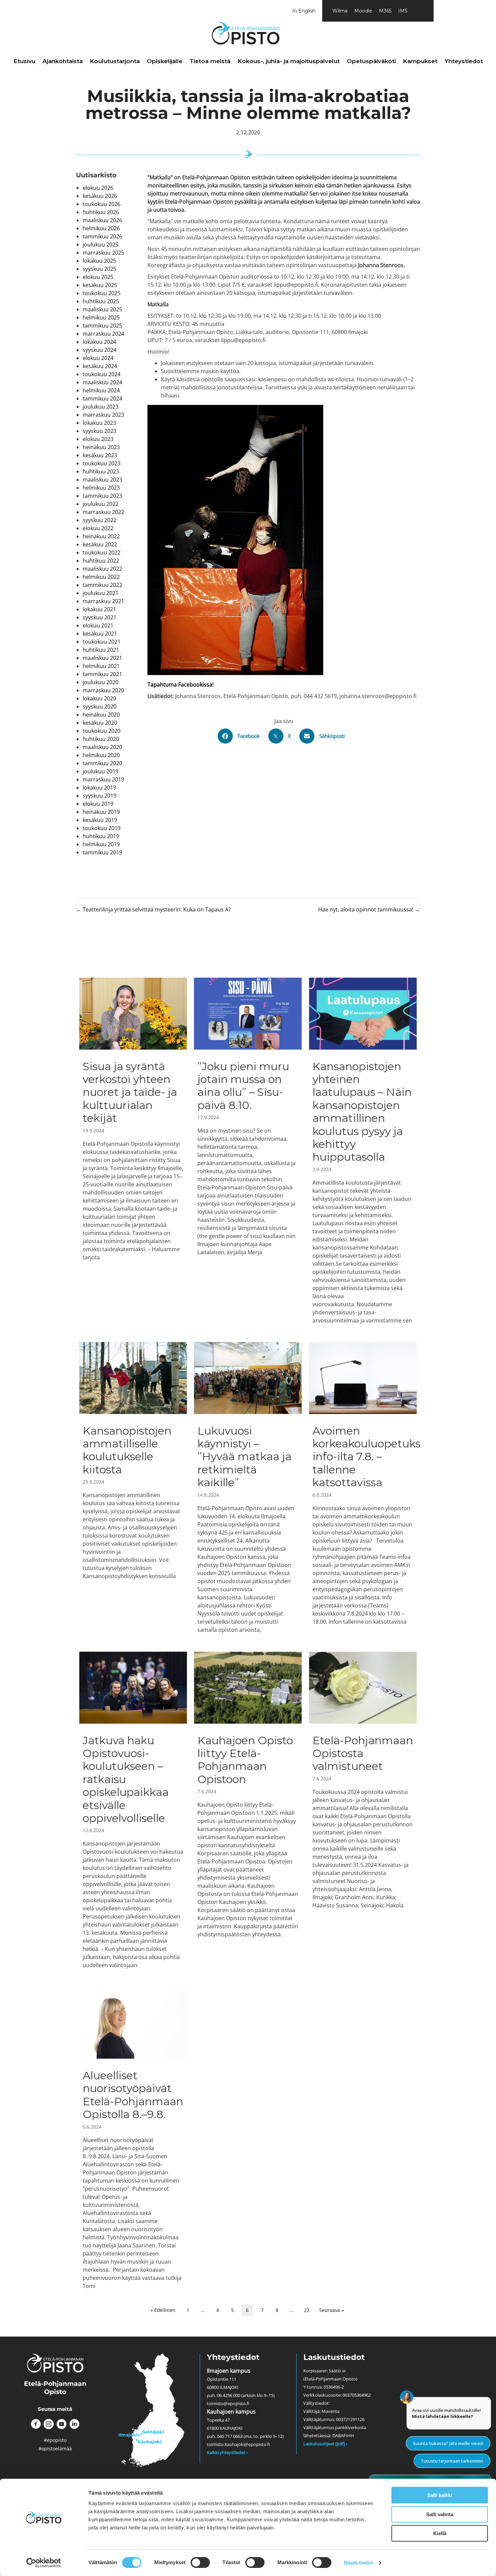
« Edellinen (163, 2310)
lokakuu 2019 (99, 788)
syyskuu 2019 (100, 796)
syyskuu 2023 (100, 431)
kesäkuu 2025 (100, 285)
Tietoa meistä (210, 61)
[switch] (200, 2562)
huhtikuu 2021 (101, 650)
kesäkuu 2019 (100, 820)
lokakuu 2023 (99, 423)
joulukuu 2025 (101, 244)
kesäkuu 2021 (100, 634)
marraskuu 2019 (103, 779)
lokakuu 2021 (99, 609)
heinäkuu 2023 (101, 447)
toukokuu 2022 (102, 552)
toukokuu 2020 (102, 731)
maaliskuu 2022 (102, 569)
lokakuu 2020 (99, 698)
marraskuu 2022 (103, 512)
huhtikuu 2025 (101, 301)
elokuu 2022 (98, 528)
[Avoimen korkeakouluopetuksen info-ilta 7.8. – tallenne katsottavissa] (363, 1488)
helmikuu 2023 (101, 488)
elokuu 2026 (98, 188)
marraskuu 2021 (103, 601)
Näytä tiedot (358, 2563)
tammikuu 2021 (102, 674)
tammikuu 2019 (102, 852)
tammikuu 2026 (102, 236)
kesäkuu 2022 (100, 544)
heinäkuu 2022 (101, 536)
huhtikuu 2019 (101, 836)
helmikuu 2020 (101, 755)
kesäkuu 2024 (100, 366)
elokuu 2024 (98, 358)
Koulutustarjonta (115, 61)
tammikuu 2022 (102, 585)
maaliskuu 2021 (102, 658)
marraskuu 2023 (103, 415)
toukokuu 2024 (102, 374)
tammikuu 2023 (102, 496)
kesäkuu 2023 (100, 455)
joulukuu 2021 (101, 593)
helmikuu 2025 (101, 317)
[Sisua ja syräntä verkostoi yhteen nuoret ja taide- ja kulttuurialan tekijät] (133, 1151)
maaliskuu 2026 (102, 220)
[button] (36, 2424)
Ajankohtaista (63, 61)
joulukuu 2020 (101, 682)
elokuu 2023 (98, 439)
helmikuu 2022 (101, 577)
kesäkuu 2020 (100, 723)
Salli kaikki (440, 2495)
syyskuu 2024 (100, 350)
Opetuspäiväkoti (371, 61)
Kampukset (420, 61)
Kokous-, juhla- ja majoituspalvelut (289, 61)
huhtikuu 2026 (101, 212)
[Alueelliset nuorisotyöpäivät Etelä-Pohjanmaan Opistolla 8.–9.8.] (133, 2138)
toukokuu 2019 (102, 828)
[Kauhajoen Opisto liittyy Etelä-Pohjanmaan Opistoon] (248, 1810)
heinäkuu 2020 (101, 715)
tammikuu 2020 (102, 763)
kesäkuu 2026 (100, 196)
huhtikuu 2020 (101, 739)
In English (304, 11)
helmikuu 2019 (101, 844)
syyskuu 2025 (100, 269)
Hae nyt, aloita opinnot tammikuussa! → (369, 909)
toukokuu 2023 (102, 463)
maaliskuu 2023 (102, 480)
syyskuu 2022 (100, 520)
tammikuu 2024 (102, 398)
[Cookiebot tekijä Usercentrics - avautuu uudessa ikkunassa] (44, 2563)
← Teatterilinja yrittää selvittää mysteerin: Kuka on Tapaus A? (153, 909)
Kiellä (440, 2533)
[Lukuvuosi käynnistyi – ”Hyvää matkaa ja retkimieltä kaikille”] (248, 1488)
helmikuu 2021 (101, 666)
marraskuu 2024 (103, 334)
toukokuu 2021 (102, 642)
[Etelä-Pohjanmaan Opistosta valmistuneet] (363, 1810)
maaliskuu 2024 (102, 382)
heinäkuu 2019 (101, 812)
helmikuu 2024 (101, 390)
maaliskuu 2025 (102, 309)
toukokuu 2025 (102, 293)
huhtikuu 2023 (101, 471)
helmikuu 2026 (101, 228)
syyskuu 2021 (100, 617)
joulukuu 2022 (101, 504)
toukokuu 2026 (102, 204)
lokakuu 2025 (99, 261)
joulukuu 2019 (101, 771)
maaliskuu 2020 (102, 747)
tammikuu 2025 (102, 326)
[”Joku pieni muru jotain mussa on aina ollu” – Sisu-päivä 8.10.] (248, 1151)
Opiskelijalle (165, 61)
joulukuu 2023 (101, 407)
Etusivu (24, 61)
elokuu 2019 (98, 804)
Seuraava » (332, 2310)
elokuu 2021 (98, 625)
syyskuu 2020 (100, 706)
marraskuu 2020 (103, 690)
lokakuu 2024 (99, 342)
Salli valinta (440, 2514)
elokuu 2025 (98, 277)
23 (307, 2310)
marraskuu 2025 (103, 253)
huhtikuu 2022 (101, 561)
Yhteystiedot (464, 61)
